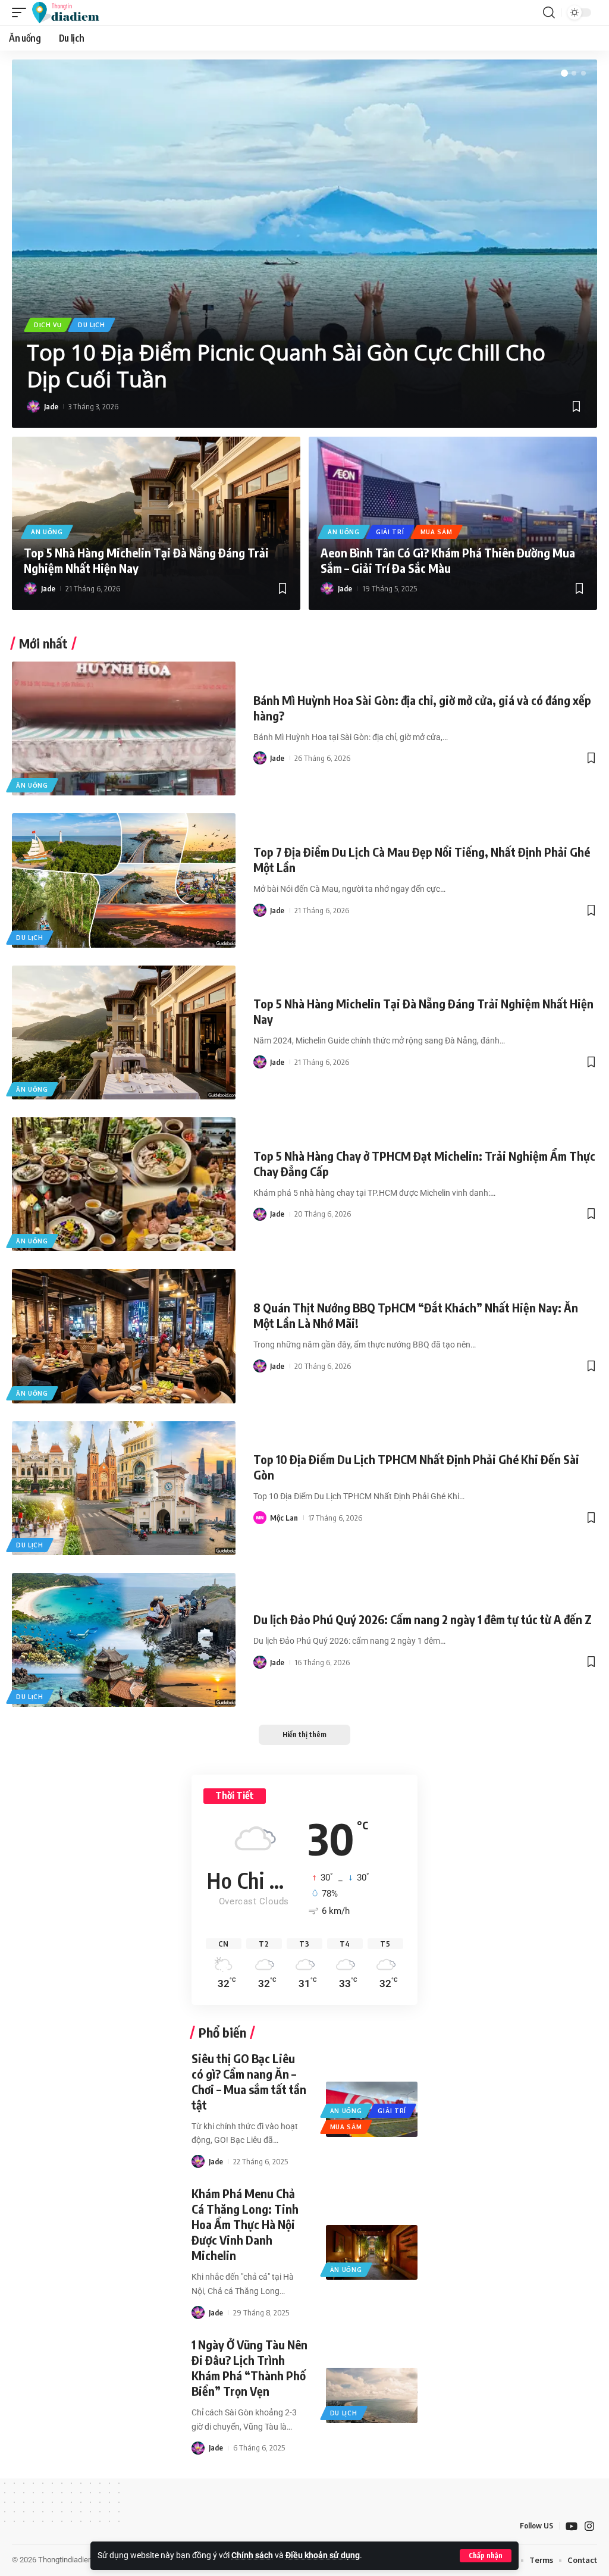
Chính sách (252, 2555)
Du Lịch (92, 325)
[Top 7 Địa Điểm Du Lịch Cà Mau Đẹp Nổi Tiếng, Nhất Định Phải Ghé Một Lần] (124, 880)
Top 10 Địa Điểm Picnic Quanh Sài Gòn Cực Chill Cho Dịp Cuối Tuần (286, 366)
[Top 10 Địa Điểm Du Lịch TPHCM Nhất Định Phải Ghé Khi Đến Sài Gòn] (124, 1488)
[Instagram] (589, 2526)
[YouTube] (572, 2526)
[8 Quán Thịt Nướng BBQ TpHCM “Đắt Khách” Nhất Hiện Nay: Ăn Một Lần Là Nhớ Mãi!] (124, 1336)
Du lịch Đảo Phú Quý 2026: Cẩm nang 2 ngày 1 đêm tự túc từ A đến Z (423, 1619)
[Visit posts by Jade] (33, 406)
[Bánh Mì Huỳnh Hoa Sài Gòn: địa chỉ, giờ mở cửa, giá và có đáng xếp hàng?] (124, 728)
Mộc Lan (284, 1518)
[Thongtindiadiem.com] (71, 12)
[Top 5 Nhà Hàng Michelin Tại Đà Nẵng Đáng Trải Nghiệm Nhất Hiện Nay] (124, 1032)
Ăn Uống (47, 532)
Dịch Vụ (48, 325)
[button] (486, 2556)
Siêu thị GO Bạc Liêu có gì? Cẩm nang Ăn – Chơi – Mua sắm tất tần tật (249, 2081)
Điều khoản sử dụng (323, 2555)
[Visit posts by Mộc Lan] (260, 1518)
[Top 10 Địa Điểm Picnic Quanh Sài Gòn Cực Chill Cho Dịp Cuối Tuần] (304, 244)
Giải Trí (390, 532)
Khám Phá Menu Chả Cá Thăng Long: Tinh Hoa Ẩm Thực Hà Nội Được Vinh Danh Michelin (245, 2224)
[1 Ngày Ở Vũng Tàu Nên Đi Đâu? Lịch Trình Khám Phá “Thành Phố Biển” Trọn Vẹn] (372, 2395)
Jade (51, 406)
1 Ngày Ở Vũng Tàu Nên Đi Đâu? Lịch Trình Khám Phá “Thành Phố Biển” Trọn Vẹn (249, 2367)
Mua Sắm (437, 532)
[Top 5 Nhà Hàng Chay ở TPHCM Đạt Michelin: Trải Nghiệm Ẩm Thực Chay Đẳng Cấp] (124, 1184)
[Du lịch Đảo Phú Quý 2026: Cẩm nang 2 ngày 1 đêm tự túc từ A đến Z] (124, 1640)
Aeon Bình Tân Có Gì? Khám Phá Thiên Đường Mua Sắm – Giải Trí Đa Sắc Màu (448, 560)
